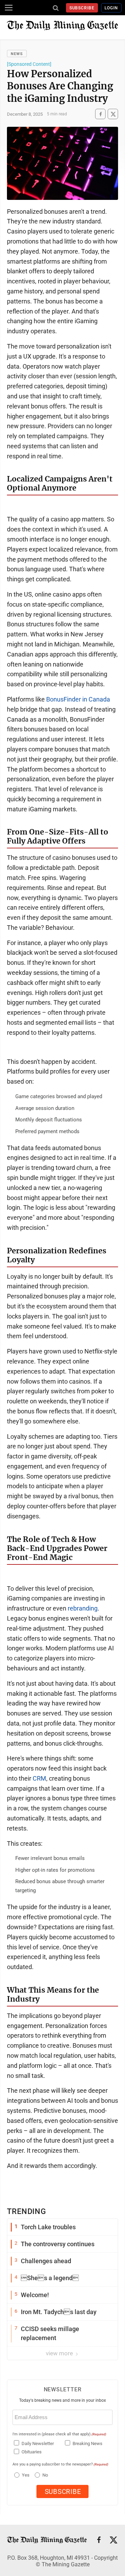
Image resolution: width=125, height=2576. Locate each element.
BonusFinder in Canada (78, 699)
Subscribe (82, 8)
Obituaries (32, 2452)
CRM (39, 1778)
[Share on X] (113, 114)
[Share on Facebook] (100, 114)
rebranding (83, 1608)
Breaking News (87, 2443)
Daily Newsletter (38, 2443)
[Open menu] (9, 8)
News (17, 54)
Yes (25, 2475)
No (45, 2475)
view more (60, 2353)
